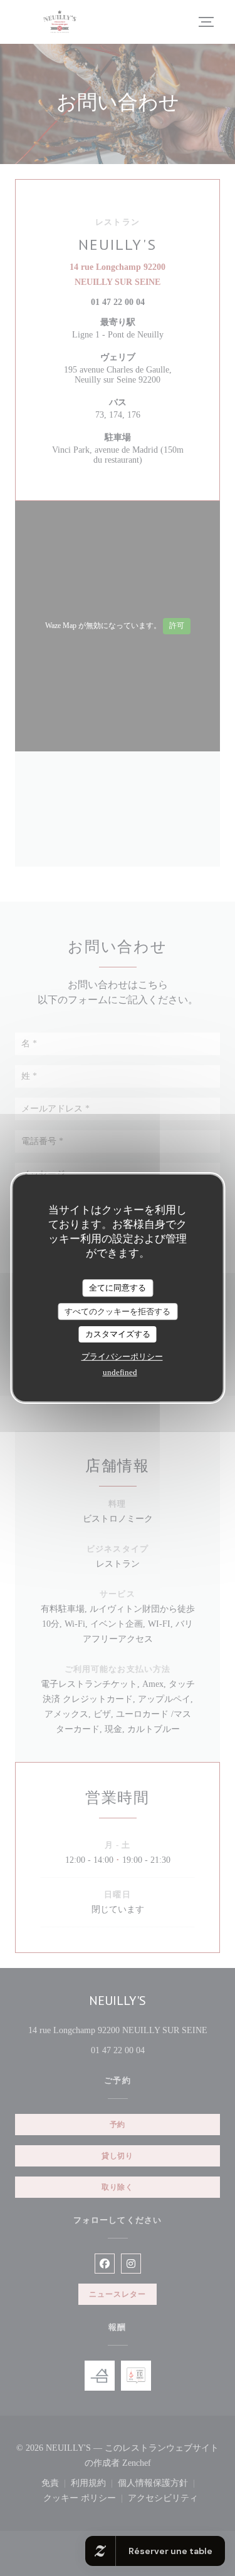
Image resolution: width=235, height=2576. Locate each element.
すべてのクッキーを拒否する (118, 1311)
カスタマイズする (118, 1334)
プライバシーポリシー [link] (122, 1357)
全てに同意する (118, 1288)
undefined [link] (120, 1372)
